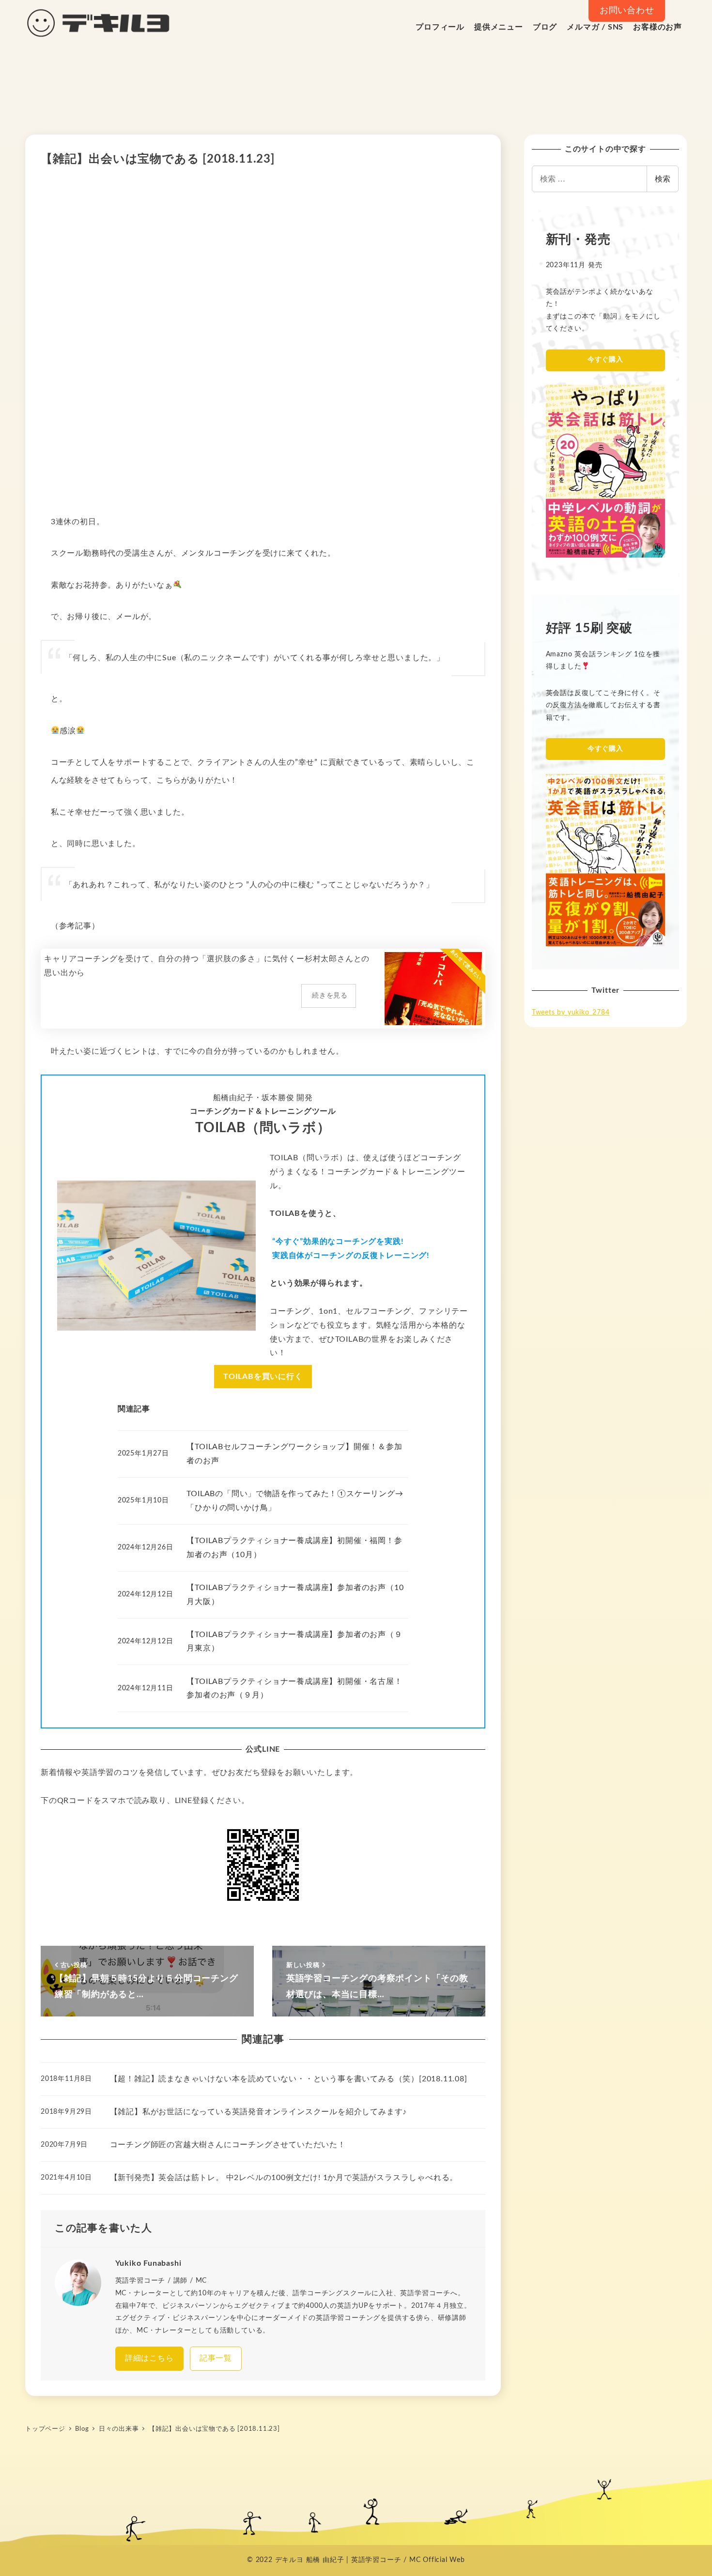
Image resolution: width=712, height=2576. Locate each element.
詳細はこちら (149, 2358)
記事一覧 (216, 2358)
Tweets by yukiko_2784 (571, 1013)
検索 (663, 178)
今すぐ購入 (605, 360)
